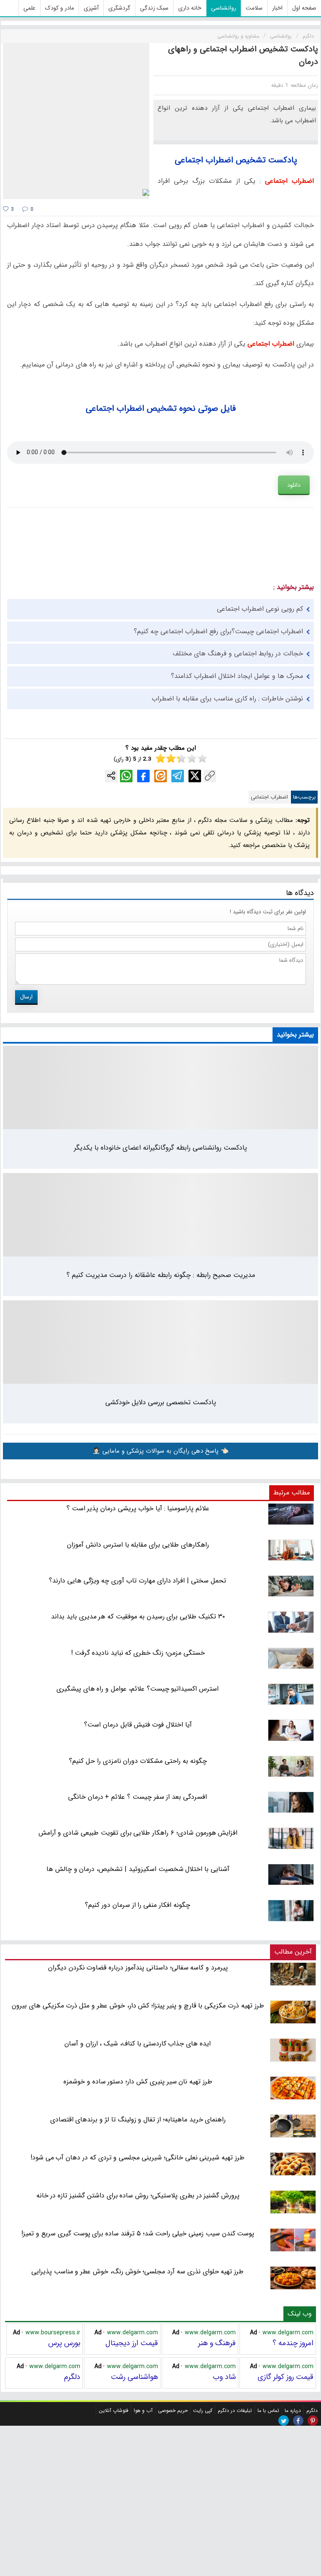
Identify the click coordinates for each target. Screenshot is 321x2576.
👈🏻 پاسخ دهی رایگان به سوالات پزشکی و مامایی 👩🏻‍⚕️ (160, 1451)
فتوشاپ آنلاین (113, 2410)
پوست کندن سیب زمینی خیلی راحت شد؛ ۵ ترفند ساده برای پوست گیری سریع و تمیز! (138, 2233)
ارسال (26, 997)
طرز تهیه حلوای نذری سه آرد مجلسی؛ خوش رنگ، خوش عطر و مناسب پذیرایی (138, 2271)
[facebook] (298, 2421)
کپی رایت (203, 2410)
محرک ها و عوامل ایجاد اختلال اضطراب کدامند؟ (237, 676)
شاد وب (224, 2377)
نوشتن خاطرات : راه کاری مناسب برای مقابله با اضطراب (227, 699)
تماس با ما (268, 2410)
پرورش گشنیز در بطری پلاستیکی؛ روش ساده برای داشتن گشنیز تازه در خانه (138, 2196)
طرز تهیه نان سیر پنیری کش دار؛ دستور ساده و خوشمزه (138, 2082)
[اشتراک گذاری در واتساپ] (126, 776)
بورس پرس (64, 2343)
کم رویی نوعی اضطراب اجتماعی (260, 609)
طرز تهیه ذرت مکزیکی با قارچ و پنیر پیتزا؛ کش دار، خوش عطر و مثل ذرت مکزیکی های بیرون (138, 2006)
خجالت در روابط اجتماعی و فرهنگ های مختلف (238, 653)
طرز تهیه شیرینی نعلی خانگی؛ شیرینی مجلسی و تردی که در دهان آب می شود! (138, 2158)
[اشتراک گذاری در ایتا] (160, 776)
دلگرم (72, 2377)
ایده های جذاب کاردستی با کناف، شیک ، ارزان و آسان (138, 2044)
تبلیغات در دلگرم (235, 2410)
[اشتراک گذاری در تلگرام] (178, 776)
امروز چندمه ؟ (293, 2343)
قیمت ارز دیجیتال (132, 2343)
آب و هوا (143, 2410)
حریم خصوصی (173, 2410)
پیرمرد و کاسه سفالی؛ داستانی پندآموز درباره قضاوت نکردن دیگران (138, 1968)
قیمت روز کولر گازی (285, 2377)
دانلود (294, 485)
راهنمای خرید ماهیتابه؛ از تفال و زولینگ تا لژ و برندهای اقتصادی (138, 2120)
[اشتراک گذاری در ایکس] (195, 776)
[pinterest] (313, 2421)
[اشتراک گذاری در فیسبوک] (143, 776)
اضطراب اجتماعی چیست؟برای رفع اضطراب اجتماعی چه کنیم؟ (218, 631)
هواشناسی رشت (134, 2377)
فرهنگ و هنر (217, 2343)
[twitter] (284, 2421)
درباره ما (293, 2410)
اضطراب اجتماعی (269, 797)
